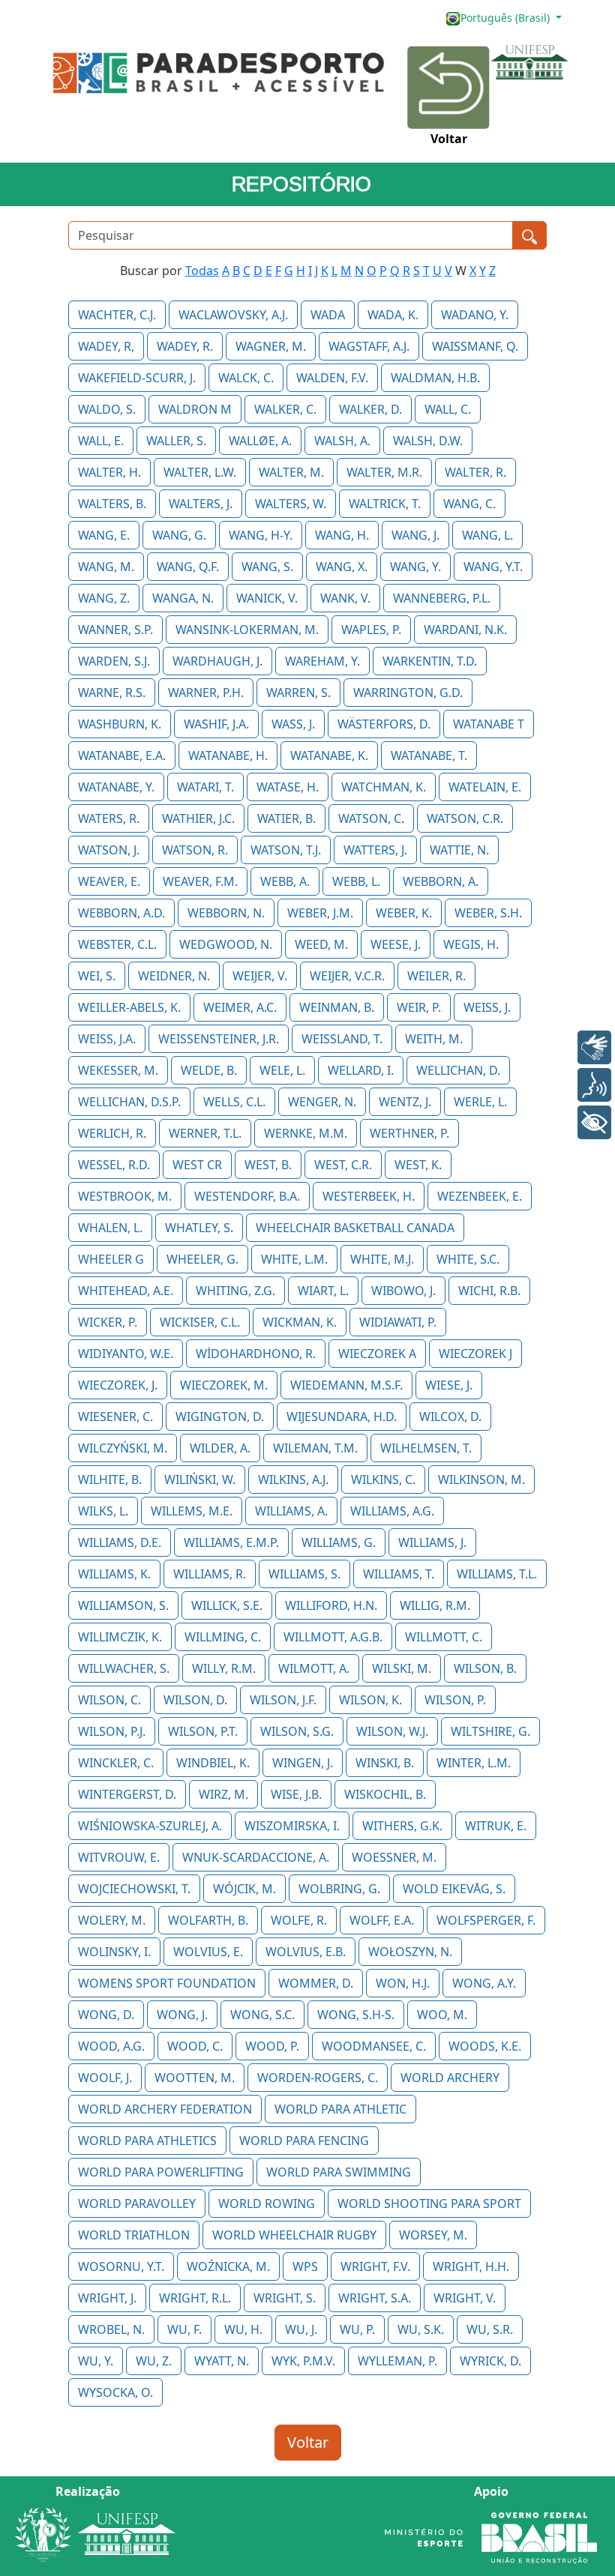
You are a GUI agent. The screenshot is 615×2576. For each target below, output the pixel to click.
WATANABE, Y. (116, 787)
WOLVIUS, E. (208, 1952)
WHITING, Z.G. (235, 1291)
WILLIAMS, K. (114, 1574)
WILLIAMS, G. (339, 1542)
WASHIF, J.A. (216, 724)
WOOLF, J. (105, 2078)
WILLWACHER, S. (124, 1668)
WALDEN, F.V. (332, 378)
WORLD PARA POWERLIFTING (161, 2172)
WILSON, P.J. (112, 1731)
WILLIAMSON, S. (123, 1605)
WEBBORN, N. (226, 913)
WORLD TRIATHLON (134, 2235)
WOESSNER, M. (394, 1857)
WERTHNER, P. (409, 1133)
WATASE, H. (288, 787)
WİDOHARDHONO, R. (256, 1354)
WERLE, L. (480, 1102)
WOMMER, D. (316, 1983)
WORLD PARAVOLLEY (137, 2204)
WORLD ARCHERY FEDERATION (165, 2109)
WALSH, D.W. (428, 441)
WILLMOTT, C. (444, 1637)
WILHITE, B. (110, 1479)
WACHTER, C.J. (117, 315)
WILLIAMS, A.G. (392, 1511)
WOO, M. (442, 2015)
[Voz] (594, 1085)
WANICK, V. (267, 598)
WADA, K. (393, 315)
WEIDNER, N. (174, 976)
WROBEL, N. (111, 2329)
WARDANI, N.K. (465, 630)
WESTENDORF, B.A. (247, 1196)
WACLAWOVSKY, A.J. (233, 315)
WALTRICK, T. (385, 504)
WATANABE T (489, 724)
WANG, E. (104, 535)
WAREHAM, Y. (322, 661)
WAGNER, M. (271, 346)
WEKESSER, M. (118, 1070)
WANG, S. (267, 567)
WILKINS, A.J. (293, 1479)
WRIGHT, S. (285, 2298)
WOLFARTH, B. (208, 1920)
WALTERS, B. (112, 504)
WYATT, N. (222, 2361)
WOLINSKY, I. (114, 1952)
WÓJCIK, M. (244, 1889)
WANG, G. (179, 535)
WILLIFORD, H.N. (331, 1605)
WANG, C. (469, 504)
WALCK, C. (246, 378)
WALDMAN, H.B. (435, 378)
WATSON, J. (109, 850)
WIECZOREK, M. (224, 1385)
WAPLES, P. (371, 630)
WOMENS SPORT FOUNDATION (167, 1983)
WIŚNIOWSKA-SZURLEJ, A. (150, 1826)
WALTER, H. (109, 472)
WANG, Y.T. (493, 567)
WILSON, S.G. (297, 1731)
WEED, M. (321, 944)
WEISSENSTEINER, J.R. (219, 1039)
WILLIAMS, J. (432, 1542)
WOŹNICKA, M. (228, 2266)
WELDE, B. (209, 1070)
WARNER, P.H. (206, 693)
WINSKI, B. (385, 1763)
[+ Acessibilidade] (594, 1122)
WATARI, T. (205, 787)
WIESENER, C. (115, 1417)
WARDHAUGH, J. (217, 661)
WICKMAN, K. (300, 1322)
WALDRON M (195, 409)
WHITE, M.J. (382, 1259)
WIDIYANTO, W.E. (126, 1354)
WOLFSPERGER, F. (486, 1920)
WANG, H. (342, 535)
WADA (328, 315)
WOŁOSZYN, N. (410, 1952)
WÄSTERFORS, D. (384, 724)
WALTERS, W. (291, 504)
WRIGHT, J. (107, 2298)
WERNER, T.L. (205, 1133)
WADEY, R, (106, 346)
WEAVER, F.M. (200, 881)
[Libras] (594, 1047)
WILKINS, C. (383, 1479)
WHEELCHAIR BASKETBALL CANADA (355, 1228)
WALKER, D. (370, 409)
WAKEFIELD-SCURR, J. (137, 378)
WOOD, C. (195, 2046)
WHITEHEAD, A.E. (126, 1291)
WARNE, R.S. (112, 693)
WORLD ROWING (267, 2204)
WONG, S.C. (262, 2015)
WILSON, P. (455, 1700)
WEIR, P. (419, 1007)
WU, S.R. (490, 2329)
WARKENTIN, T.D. (430, 661)
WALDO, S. (107, 409)
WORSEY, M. (433, 2235)
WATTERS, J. (375, 850)
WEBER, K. (404, 913)
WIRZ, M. (223, 1794)
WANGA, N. (183, 598)
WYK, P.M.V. (303, 2361)
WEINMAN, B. (337, 1007)
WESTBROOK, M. (125, 1196)
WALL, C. (448, 409)
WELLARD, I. (361, 1070)
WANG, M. (106, 567)
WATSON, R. (195, 850)
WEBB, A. (285, 881)
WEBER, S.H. (488, 913)
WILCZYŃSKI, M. (123, 1448)
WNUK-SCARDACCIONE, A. (256, 1857)
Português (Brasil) (507, 18)
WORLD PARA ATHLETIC (340, 2109)
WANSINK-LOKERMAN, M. (247, 630)
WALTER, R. (475, 472)
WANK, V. (345, 598)
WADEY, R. (185, 346)
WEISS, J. (487, 1007)
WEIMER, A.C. (240, 1007)
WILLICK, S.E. (227, 1605)
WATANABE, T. (429, 755)
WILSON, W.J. (392, 1731)
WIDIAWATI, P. (398, 1322)
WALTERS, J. (201, 504)
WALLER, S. (176, 441)
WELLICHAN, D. (458, 1070)
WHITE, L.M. (294, 1259)
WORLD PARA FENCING (304, 2141)
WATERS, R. (109, 818)
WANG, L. (487, 535)
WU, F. (184, 2329)
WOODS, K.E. (485, 2046)
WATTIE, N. (459, 850)
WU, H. (243, 2329)
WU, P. (357, 2329)
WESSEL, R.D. (114, 1165)
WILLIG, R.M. (435, 1605)
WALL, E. (101, 441)
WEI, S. (97, 976)
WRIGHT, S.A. (375, 2298)
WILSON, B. (485, 1668)
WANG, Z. (104, 598)
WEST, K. (418, 1165)
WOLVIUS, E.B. (306, 1952)
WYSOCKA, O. (115, 2392)
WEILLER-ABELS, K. (129, 1007)
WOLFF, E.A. (382, 1920)
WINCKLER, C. (116, 1763)
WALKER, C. (285, 409)
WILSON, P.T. (203, 1731)
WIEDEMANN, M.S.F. (346, 1385)
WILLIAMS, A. (291, 1511)
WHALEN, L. (110, 1228)
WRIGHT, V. (465, 2298)
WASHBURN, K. (120, 724)
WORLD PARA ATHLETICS (147, 2141)
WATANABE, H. (228, 755)
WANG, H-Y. (261, 535)
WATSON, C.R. (465, 818)
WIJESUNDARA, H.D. (342, 1417)
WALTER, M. (291, 472)
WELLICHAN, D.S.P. (129, 1102)
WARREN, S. (298, 693)
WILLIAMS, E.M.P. (231, 1542)
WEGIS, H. (471, 944)
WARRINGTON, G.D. (408, 693)
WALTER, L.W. (200, 472)
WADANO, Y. (475, 315)
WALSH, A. (342, 441)
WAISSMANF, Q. (475, 346)
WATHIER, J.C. (198, 818)
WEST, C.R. (343, 1165)
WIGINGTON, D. (220, 1417)
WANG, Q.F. (188, 567)
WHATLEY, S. (199, 1228)
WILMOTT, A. (314, 1668)
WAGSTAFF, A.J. (369, 346)
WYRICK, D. (490, 2361)
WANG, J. (415, 535)
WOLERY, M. (112, 1920)
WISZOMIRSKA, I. (292, 1826)
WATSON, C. (371, 818)
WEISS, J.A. (107, 1039)
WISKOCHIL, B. (385, 1794)
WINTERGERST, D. (127, 1794)
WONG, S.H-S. (356, 2015)
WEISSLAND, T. (342, 1039)
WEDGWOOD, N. (226, 944)
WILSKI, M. (402, 1668)
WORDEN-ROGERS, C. (318, 2078)
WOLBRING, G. (339, 1889)
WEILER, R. (436, 976)
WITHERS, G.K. (402, 1826)
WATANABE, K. (329, 755)
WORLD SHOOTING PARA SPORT (429, 2204)
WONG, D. (106, 2015)
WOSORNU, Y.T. (121, 2266)
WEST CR (197, 1165)
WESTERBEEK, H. (369, 1196)
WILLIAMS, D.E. (120, 1542)
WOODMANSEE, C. (374, 2046)
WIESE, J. (449, 1385)
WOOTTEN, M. (195, 2078)
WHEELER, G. (202, 1259)
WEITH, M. (434, 1039)
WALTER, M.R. (384, 472)
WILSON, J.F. (283, 1700)
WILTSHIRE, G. (490, 1731)
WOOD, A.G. (111, 2046)
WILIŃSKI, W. (200, 1479)
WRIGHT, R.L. (195, 2298)
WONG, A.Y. (484, 1983)
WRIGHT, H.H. (471, 2266)
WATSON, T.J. (286, 850)
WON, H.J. (403, 1983)
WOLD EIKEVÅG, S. (454, 1889)
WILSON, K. (370, 1700)
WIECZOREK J (475, 1354)
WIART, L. (323, 1291)
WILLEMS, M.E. (192, 1511)
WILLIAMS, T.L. (497, 1574)
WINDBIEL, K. (213, 1763)
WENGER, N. (322, 1102)
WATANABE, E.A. (122, 755)
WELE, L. (282, 1070)
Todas (202, 271)
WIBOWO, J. (403, 1291)
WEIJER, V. (260, 976)
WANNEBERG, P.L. (442, 598)
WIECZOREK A (377, 1354)
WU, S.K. (421, 2329)
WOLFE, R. (299, 1920)
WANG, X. (342, 567)
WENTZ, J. (405, 1102)
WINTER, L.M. (474, 1763)
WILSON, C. (109, 1700)
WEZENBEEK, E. (480, 1196)
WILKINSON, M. (481, 1479)
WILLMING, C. (223, 1637)
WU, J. (301, 2329)
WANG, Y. (415, 567)
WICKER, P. (108, 1322)
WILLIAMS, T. (399, 1574)
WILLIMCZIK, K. (120, 1637)
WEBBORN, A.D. (121, 913)
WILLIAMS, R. (210, 1574)
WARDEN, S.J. (114, 661)
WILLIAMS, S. (304, 1574)
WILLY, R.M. (224, 1668)
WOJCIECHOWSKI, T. (134, 1889)
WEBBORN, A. (441, 881)
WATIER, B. (286, 818)
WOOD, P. (272, 2046)
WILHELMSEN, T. (426, 1448)
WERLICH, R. (112, 1133)
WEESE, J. (396, 944)
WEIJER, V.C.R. (347, 976)
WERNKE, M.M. (306, 1133)
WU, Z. (154, 2361)
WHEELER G (111, 1259)
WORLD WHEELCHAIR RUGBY (294, 2235)
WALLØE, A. (260, 441)
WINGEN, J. (303, 1763)
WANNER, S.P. (115, 630)
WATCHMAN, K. (384, 787)
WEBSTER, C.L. (117, 944)
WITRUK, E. (496, 1826)
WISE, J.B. (296, 1794)
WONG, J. (182, 2015)
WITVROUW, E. (119, 1857)
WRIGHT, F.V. (375, 2266)
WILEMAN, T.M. (315, 1448)
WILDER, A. (220, 1448)
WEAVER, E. (109, 881)
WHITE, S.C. (468, 1259)
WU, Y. (96, 2361)
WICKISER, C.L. (200, 1322)
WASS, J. (293, 724)
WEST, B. (268, 1165)
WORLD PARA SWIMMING (339, 2172)
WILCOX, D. (450, 1417)
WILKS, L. (103, 1511)
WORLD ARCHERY (450, 2078)
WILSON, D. (195, 1700)
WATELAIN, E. (485, 787)
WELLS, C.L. (234, 1102)
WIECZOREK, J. (118, 1385)
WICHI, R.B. (489, 1291)
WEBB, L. (356, 881)
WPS (305, 2266)
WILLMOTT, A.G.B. (333, 1637)
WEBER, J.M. (320, 913)
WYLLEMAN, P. (397, 2361)
